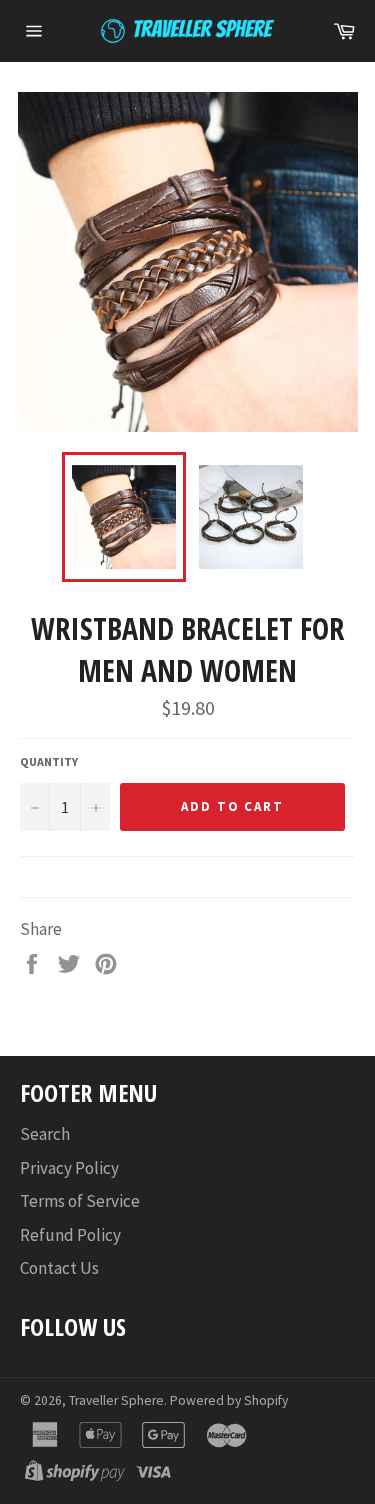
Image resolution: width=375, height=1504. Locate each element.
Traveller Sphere (116, 1400)
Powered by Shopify (229, 1400)
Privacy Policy (69, 1168)
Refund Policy (70, 1235)
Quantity (49, 761)
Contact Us (59, 1268)
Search (45, 1134)
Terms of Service (80, 1201)
